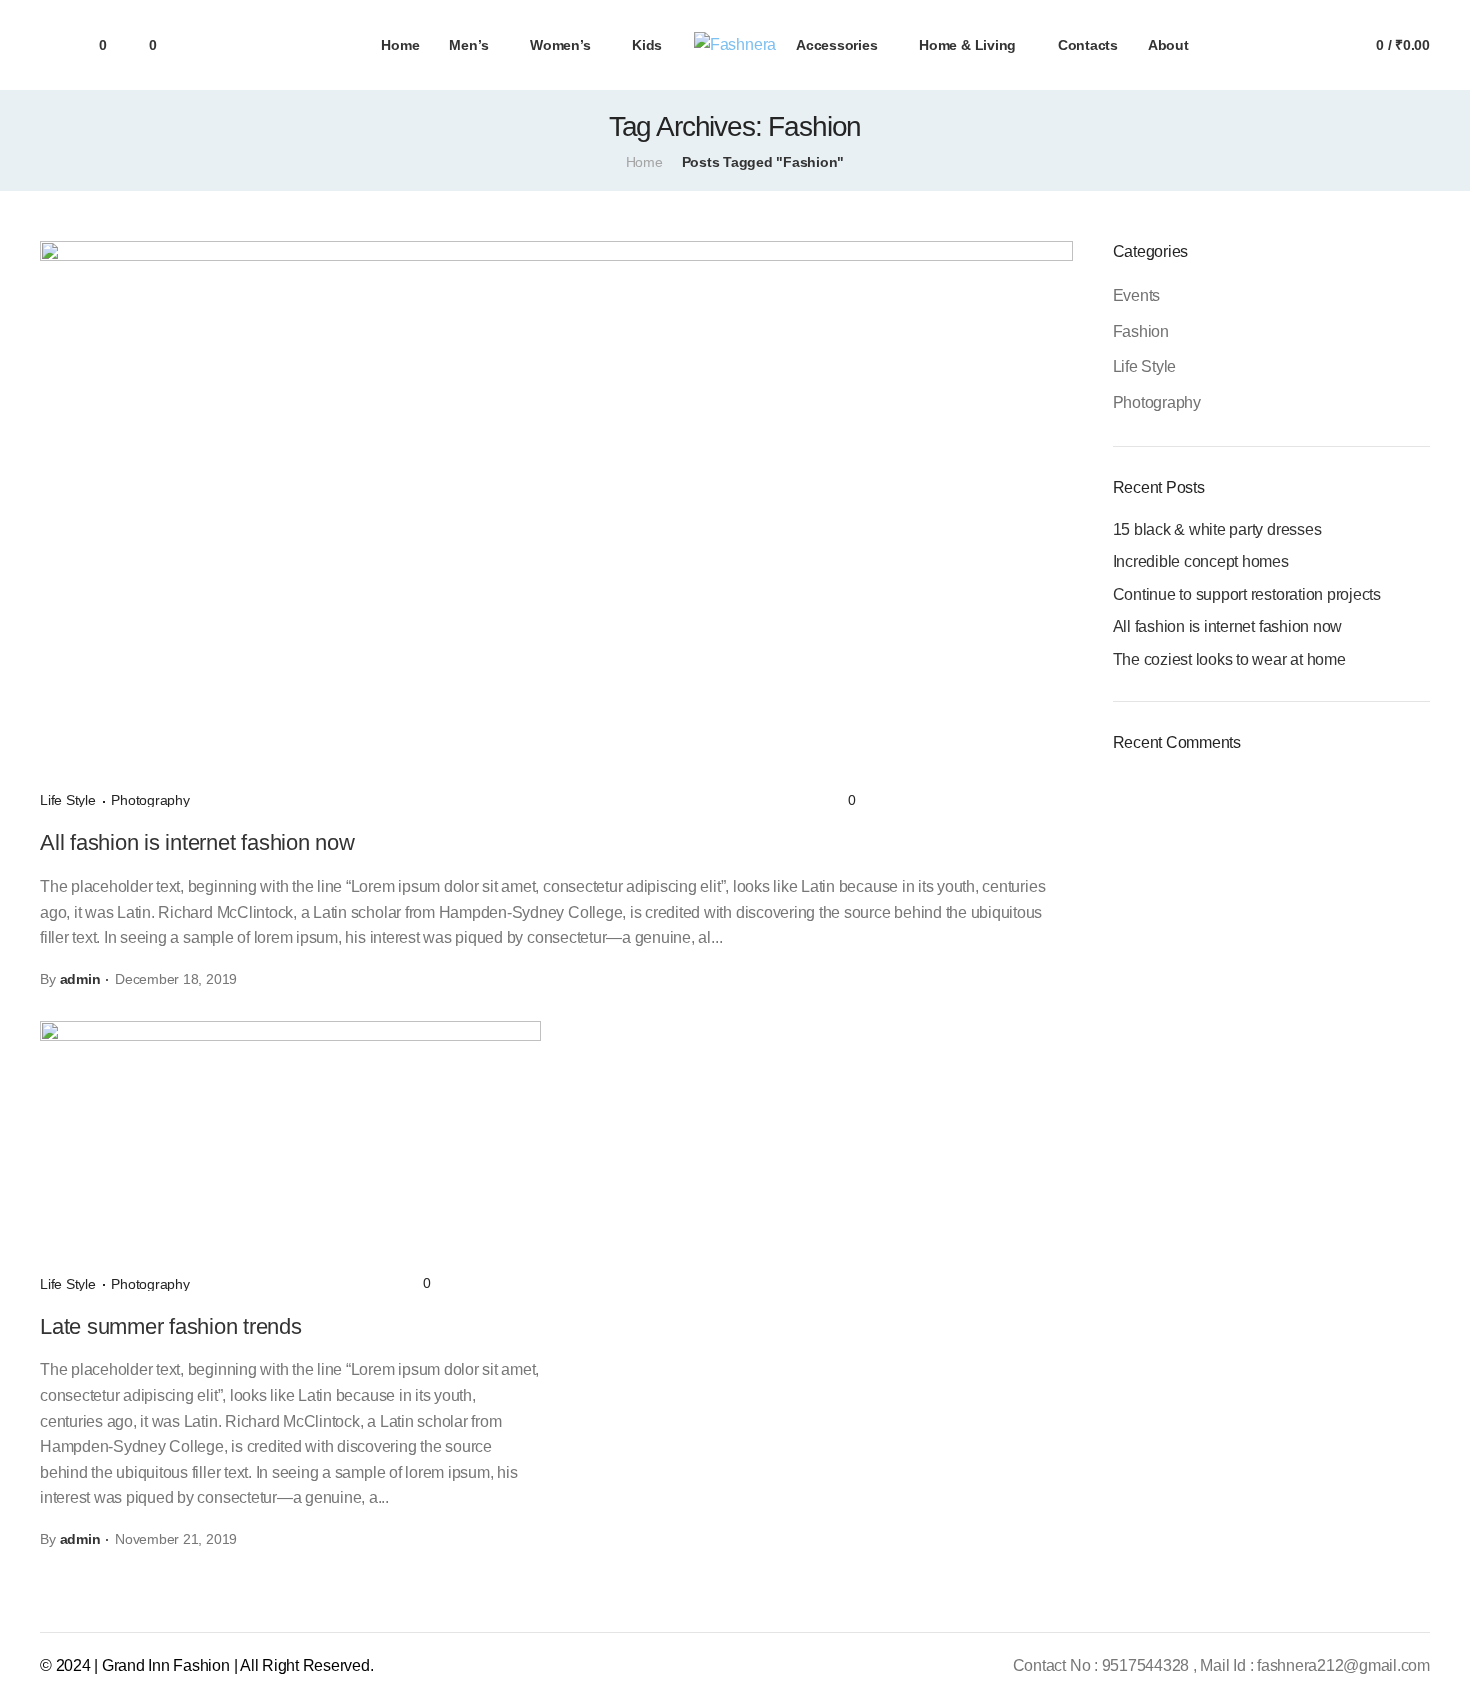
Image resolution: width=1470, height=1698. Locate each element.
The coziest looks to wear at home (1229, 659)
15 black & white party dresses (1217, 529)
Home (644, 162)
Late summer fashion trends (171, 1326)
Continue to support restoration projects (1247, 594)
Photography (150, 800)
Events (1137, 295)
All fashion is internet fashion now (197, 842)
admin (80, 979)
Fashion (1141, 331)
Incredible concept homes (1201, 561)
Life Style (69, 800)
